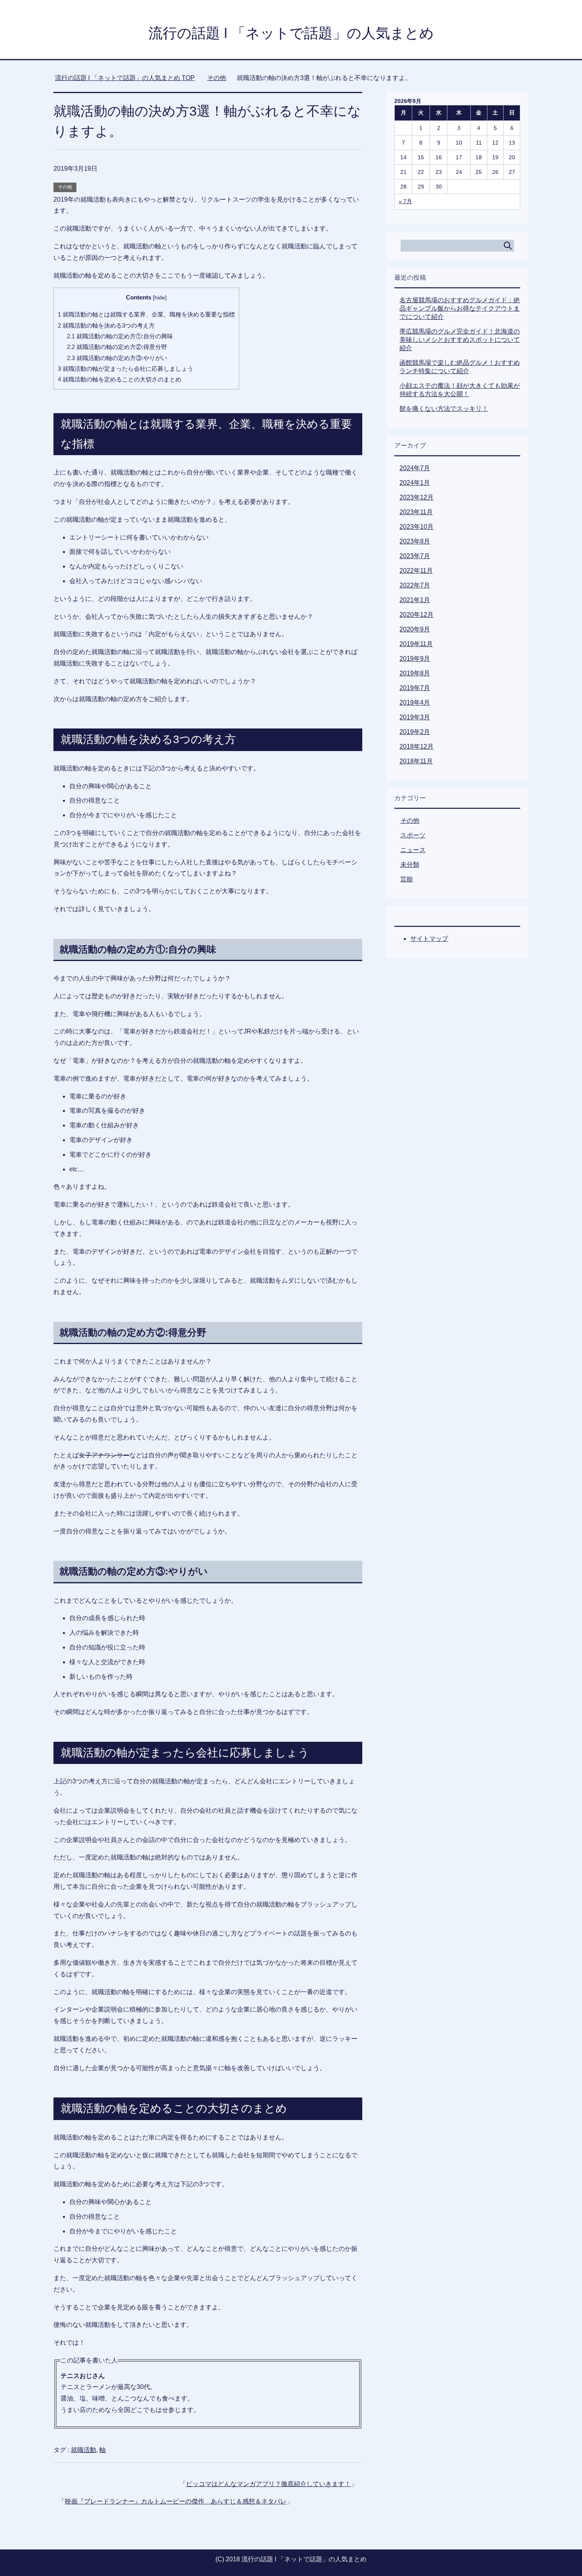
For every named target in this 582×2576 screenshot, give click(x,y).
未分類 (410, 865)
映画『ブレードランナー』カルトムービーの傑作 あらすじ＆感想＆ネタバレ (176, 2501)
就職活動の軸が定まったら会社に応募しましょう (126, 369)
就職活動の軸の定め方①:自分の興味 (120, 336)
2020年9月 (415, 629)
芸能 (407, 879)
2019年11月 (416, 644)
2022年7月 (415, 585)
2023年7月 (415, 556)
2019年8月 (415, 673)
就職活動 (84, 2450)
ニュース (413, 850)
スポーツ (413, 835)
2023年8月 (415, 541)
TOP (130, 78)
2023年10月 (417, 527)
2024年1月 (415, 483)
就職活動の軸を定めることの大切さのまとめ (120, 379)
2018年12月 (417, 746)
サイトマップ (429, 939)
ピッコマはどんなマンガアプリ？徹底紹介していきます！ (268, 2484)
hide (160, 298)
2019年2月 (415, 732)
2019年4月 (415, 703)
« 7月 (405, 201)
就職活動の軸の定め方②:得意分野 (117, 347)
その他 (65, 187)
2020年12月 (417, 615)
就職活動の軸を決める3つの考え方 (106, 325)
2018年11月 (416, 761)
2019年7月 (415, 688)
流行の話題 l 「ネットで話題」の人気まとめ (291, 33)
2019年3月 (415, 717)
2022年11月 (416, 571)
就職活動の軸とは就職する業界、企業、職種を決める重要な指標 (146, 314)
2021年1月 (415, 600)
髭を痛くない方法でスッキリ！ (444, 409)
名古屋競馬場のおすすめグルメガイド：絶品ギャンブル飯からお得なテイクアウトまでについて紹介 (460, 308)
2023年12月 (417, 497)
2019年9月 (415, 659)
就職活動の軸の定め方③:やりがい (117, 358)
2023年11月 (416, 512)
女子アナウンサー (104, 1455)
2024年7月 (415, 468)
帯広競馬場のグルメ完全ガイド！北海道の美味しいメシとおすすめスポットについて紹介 (460, 340)
